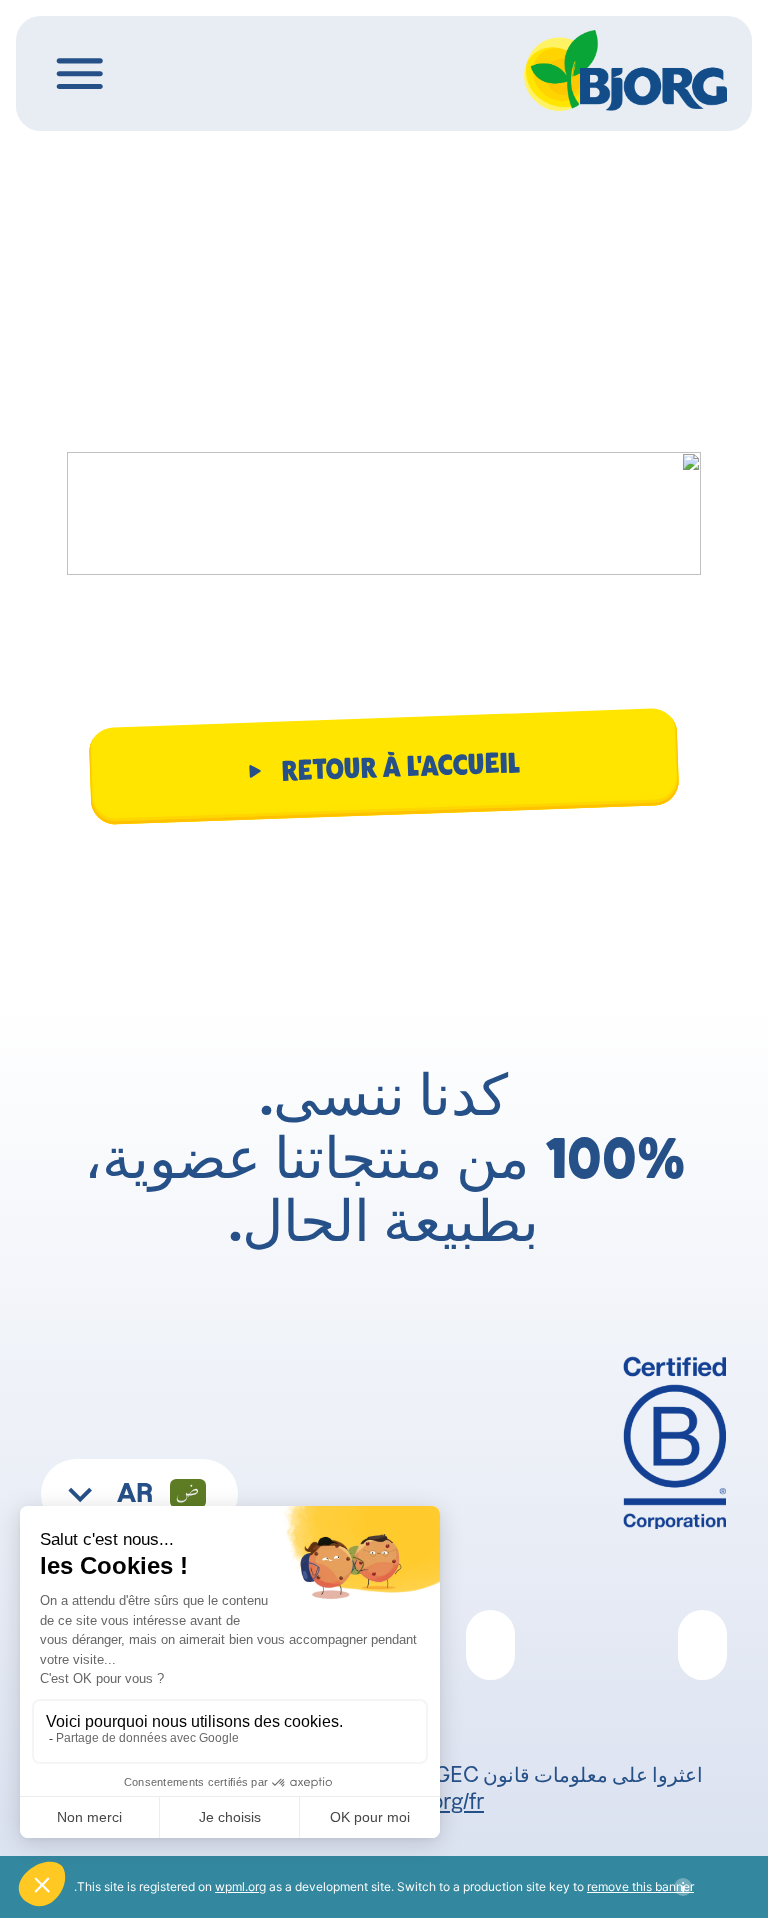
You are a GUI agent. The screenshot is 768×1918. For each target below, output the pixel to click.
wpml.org (240, 1886)
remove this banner (640, 1886)
